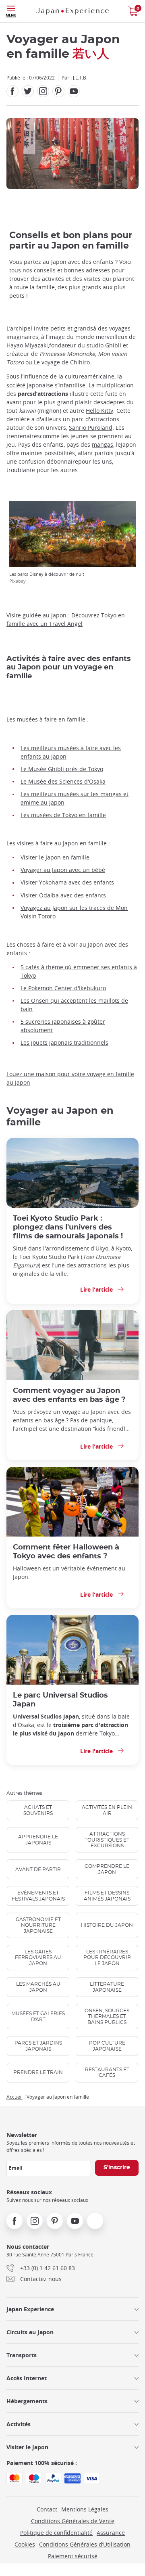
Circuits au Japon (30, 2332)
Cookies (25, 2544)
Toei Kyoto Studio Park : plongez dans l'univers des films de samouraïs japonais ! (68, 1227)
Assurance (111, 2533)
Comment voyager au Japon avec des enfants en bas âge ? (69, 1395)
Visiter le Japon (27, 2447)
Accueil (14, 2097)
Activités (19, 2424)
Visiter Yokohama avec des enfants (67, 882)
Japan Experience (30, 2309)
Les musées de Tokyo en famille (63, 815)
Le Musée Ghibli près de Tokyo (62, 769)
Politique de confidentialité (56, 2533)
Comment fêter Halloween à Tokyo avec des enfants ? (66, 1552)
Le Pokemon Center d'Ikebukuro (63, 988)
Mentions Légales (85, 2509)
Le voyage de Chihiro (62, 362)
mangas (103, 444)
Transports (22, 2355)
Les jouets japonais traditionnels (64, 1042)
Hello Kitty (99, 411)
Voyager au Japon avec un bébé (63, 870)
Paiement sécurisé (73, 2556)
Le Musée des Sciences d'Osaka (63, 781)
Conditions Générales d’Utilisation (85, 2544)
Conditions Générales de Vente (73, 2521)
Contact (47, 2509)
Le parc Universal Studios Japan (60, 1700)
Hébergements (27, 2401)
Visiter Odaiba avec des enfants (63, 895)
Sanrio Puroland (91, 428)
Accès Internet (27, 2378)
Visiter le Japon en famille (55, 857)
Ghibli (113, 345)
